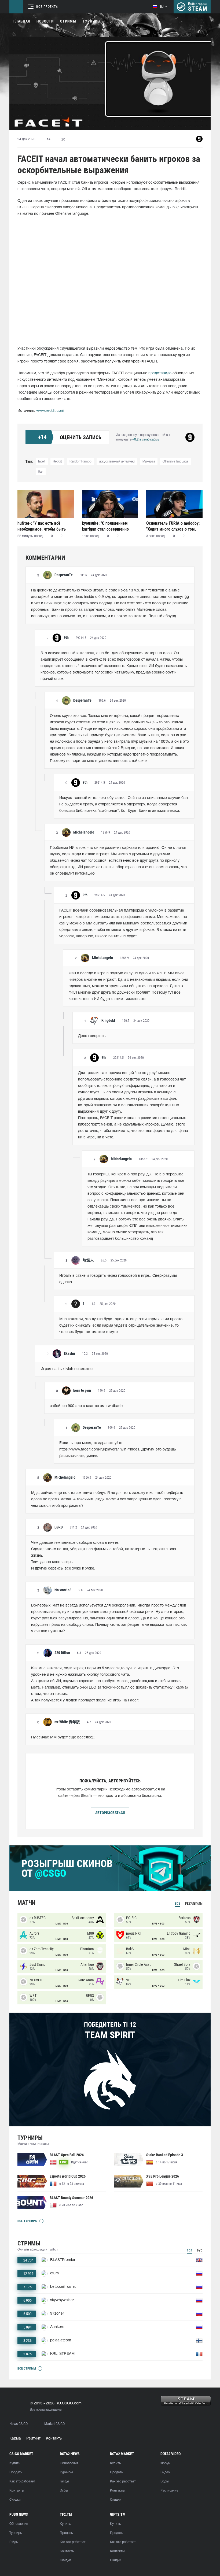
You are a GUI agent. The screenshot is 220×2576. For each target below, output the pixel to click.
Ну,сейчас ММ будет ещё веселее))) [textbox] (63, 1737)
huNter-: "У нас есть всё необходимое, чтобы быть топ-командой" (42, 526)
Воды (164, 2481)
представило (160, 373)
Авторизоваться (110, 1813)
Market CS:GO (54, 2424)
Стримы (68, 21)
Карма (15, 2439)
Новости (45, 21)
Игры (64, 2491)
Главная (22, 21)
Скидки (15, 2500)
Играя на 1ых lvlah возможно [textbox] (67, 1369)
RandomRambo (80, 462)
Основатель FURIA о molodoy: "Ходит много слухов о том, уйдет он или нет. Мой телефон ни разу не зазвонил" (173, 526)
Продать (16, 2472)
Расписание (169, 2491)
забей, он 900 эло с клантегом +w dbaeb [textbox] (86, 1406)
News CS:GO (19, 2424)
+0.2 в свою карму (146, 440)
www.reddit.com (50, 411)
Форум (165, 2463)
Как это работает (22, 2481)
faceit (42, 462)
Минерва (149, 462)
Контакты (54, 2439)
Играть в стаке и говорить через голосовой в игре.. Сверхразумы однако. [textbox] (119, 1279)
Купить (15, 2463)
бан (41, 472)
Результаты (194, 1904)
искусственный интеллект (117, 462)
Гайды (64, 2481)
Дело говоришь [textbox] (92, 1036)
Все (178, 1904)
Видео (165, 2472)
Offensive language (175, 462)
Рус (200, 2251)
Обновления (69, 2463)
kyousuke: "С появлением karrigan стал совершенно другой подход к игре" (105, 526)
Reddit (57, 462)
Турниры (92, 21)
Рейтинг (33, 2439)
